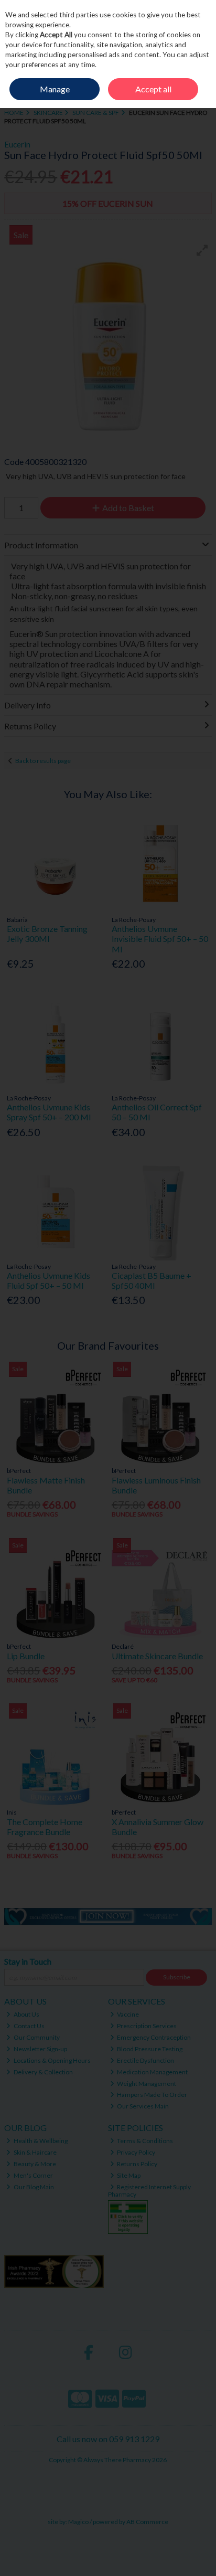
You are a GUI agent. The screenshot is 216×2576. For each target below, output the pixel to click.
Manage (55, 89)
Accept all (153, 89)
